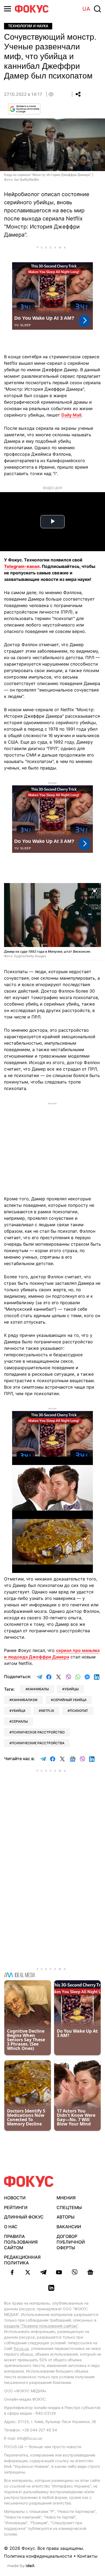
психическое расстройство (38, 1732)
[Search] (97, 9)
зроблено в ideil (21, 2566)
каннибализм (24, 1700)
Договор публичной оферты (71, 2242)
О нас (11, 2227)
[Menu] (8, 9)
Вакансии (69, 2227)
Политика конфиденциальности (38, 2556)
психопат (79, 1711)
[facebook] (12, 2272)
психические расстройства (38, 1743)
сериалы (20, 1721)
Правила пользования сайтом (21, 2242)
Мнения (66, 2198)
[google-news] (90, 2272)
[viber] (75, 2272)
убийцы (71, 1689)
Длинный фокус (24, 2217)
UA (86, 9)
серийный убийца (70, 1700)
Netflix (48, 1711)
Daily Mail (71, 415)
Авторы (66, 2217)
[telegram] (43, 2272)
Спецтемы (69, 2207)
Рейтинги (16, 2207)
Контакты (87, 2556)
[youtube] (59, 2272)
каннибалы (38, 1689)
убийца (18, 1711)
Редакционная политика (22, 2260)
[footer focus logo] (29, 2181)
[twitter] (28, 2272)
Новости (15, 2198)
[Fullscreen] (94, 890)
